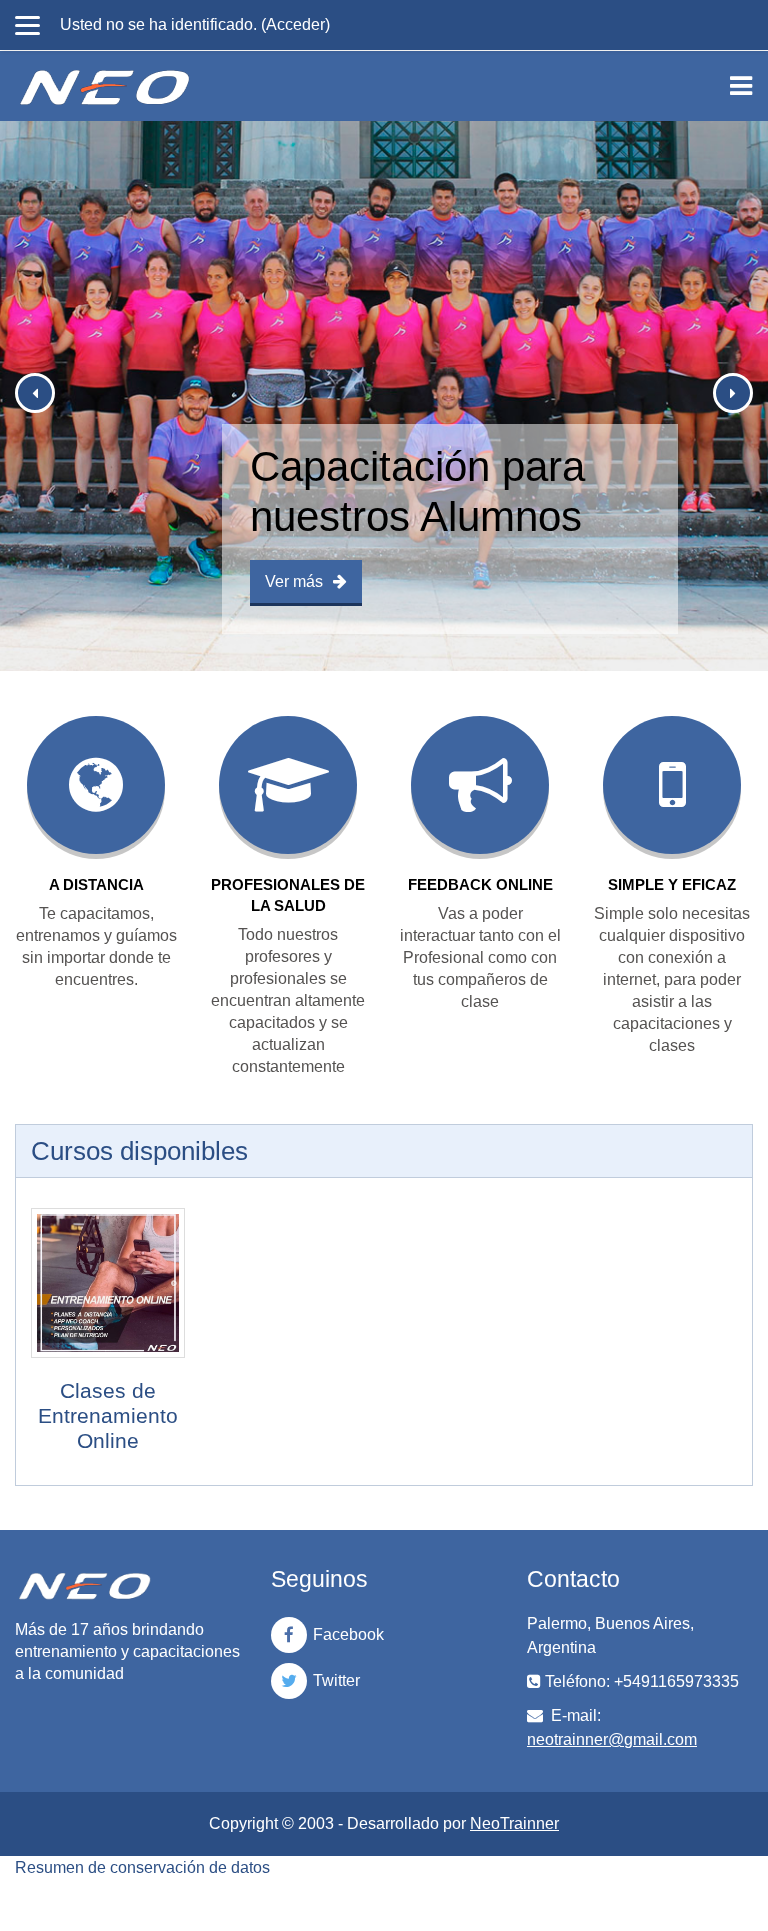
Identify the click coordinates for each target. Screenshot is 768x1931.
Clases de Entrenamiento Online (108, 1415)
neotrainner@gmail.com (612, 1739)
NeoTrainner (514, 1823)
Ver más (294, 581)
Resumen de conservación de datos (142, 1867)
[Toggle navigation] (741, 86)
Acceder (295, 24)
